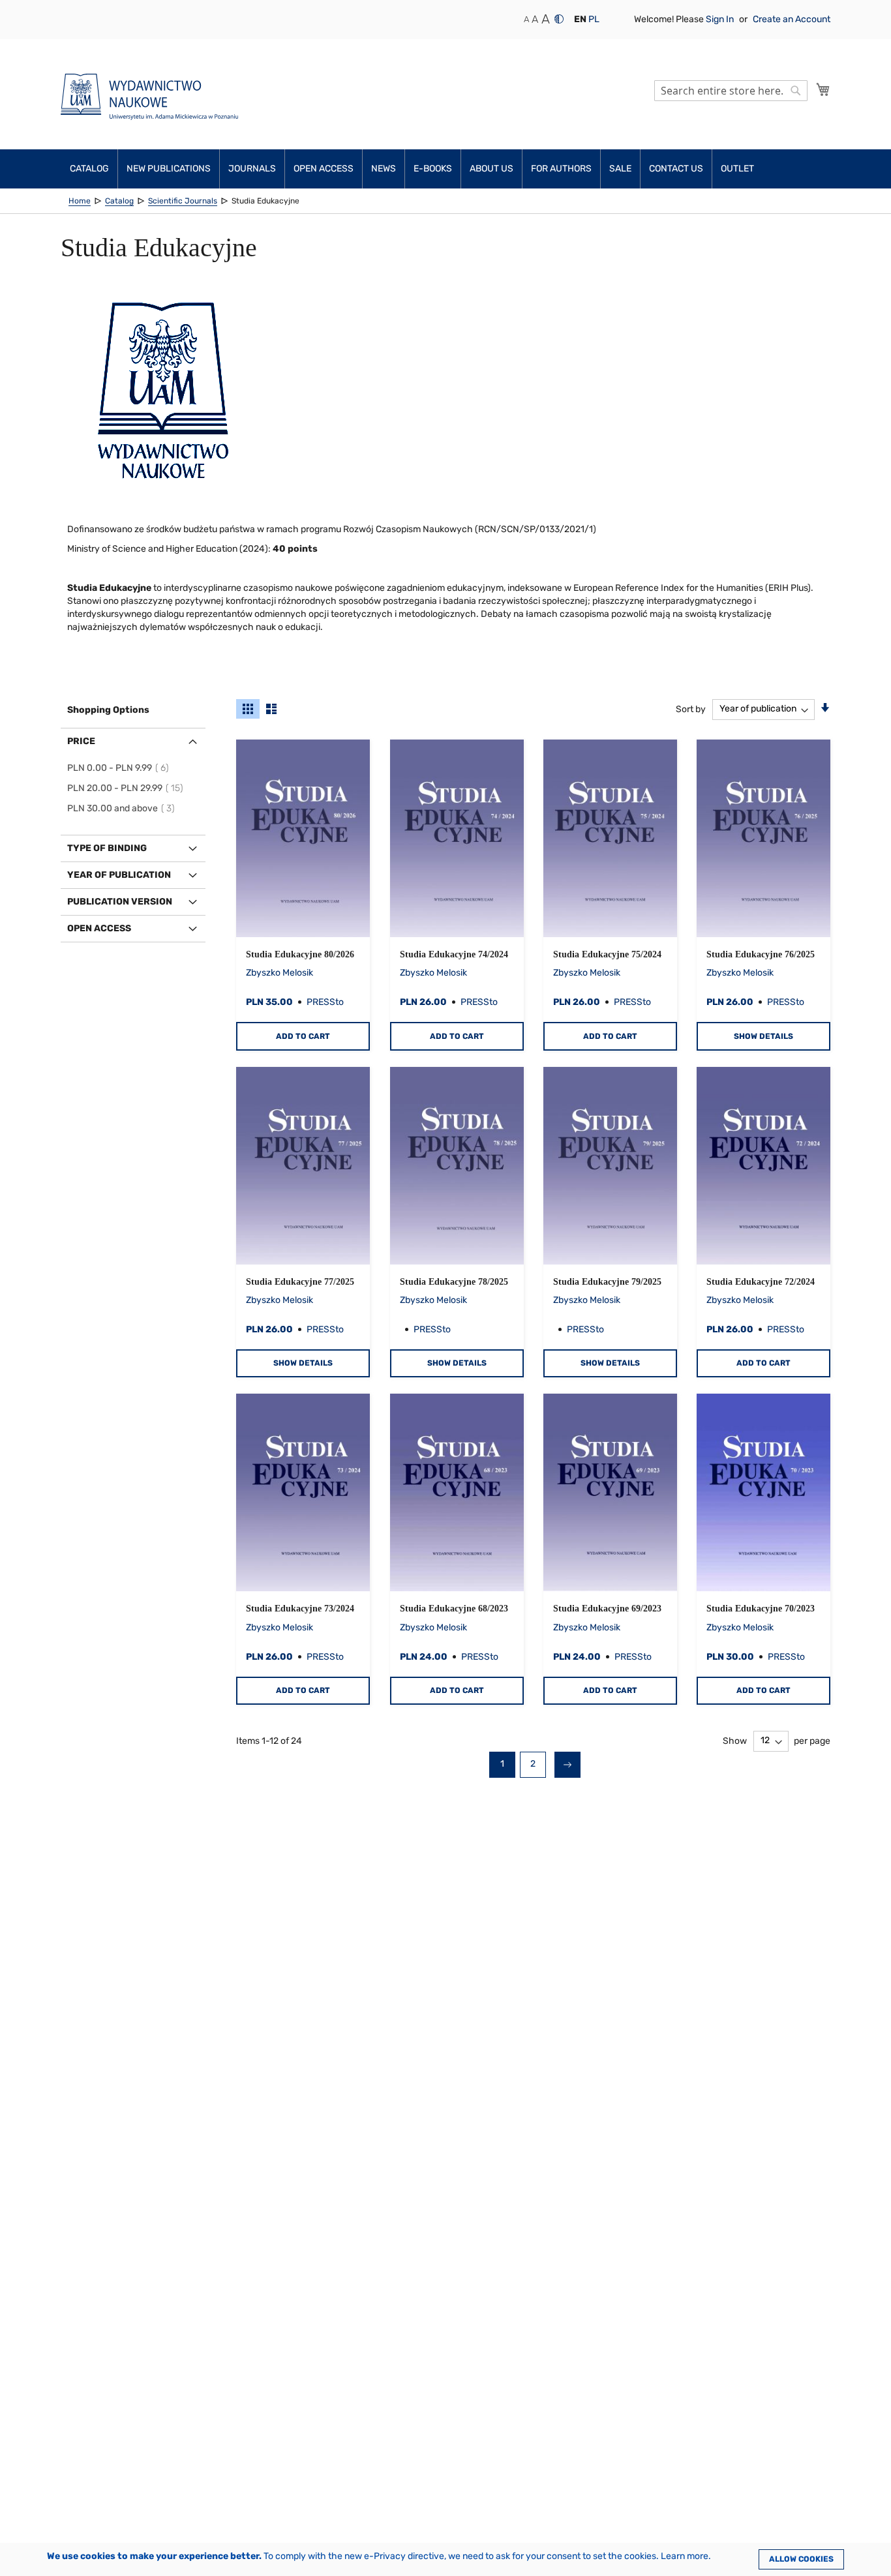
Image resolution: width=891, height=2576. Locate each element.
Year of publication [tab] (119, 875)
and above (123, 808)
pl (594, 19)
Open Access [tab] (99, 928)
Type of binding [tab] (107, 848)
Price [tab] (81, 741)
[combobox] (731, 91)
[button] (580, 20)
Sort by (691, 709)
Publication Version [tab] (120, 902)
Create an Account (792, 19)
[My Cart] (823, 89)
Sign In (721, 19)
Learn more (685, 2556)
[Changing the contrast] (559, 19)
